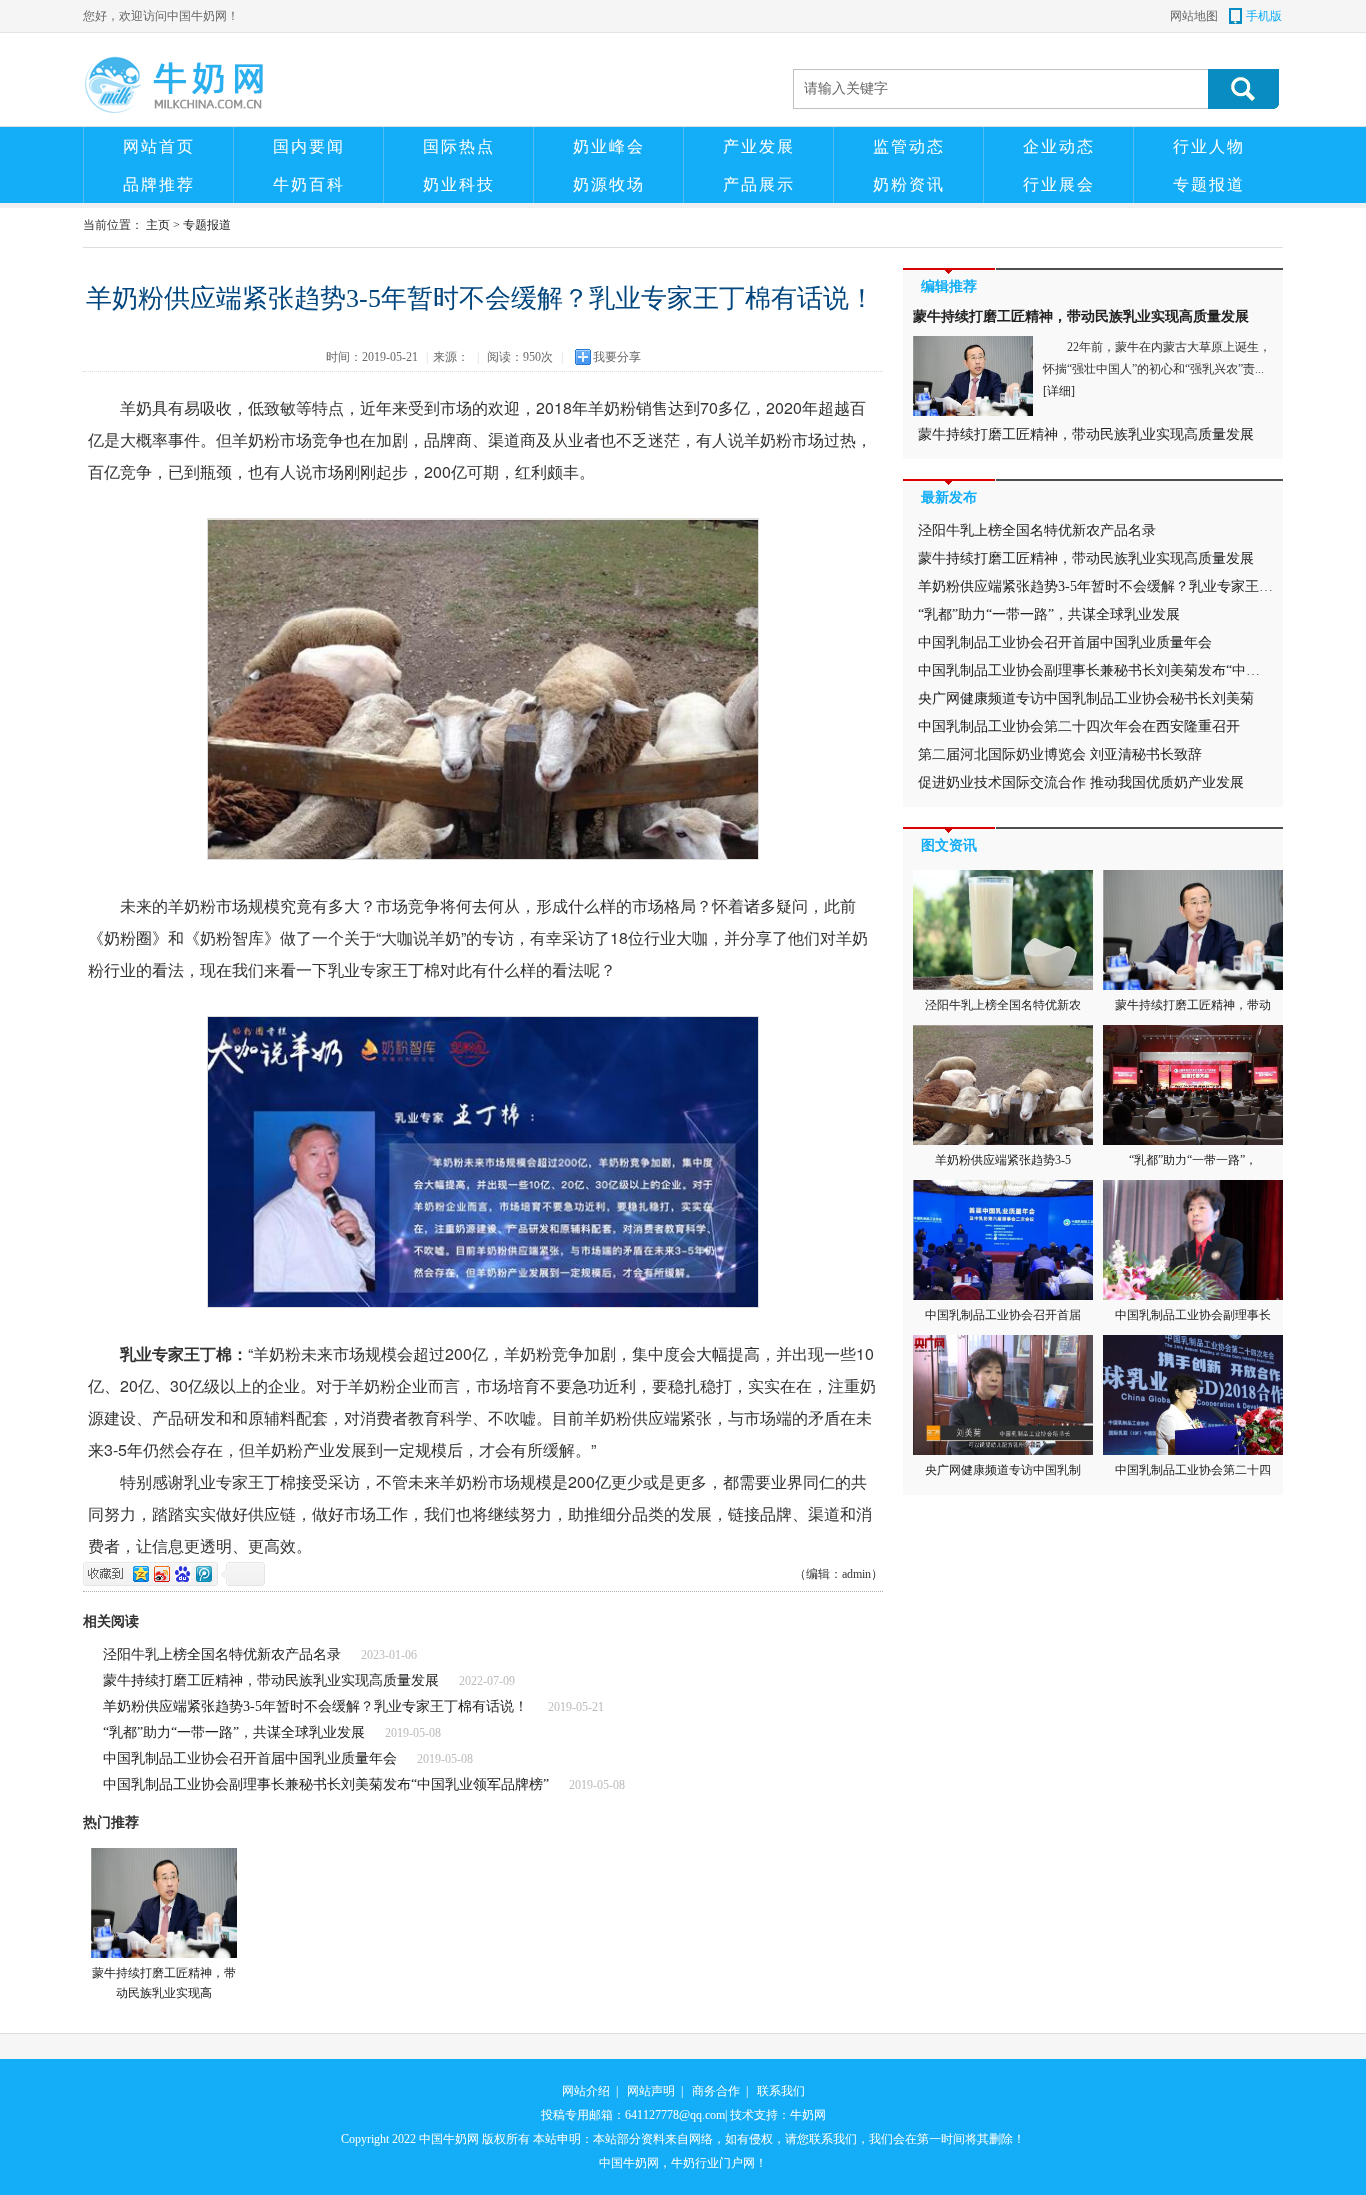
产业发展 (759, 146)
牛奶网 (808, 2115)
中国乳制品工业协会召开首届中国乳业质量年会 (250, 1758)
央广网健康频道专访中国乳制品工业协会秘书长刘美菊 (1086, 698)
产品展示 (759, 184)
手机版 (1264, 16)
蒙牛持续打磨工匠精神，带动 (1193, 1005)
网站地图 (1194, 16)
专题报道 (1209, 184)
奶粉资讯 (909, 184)
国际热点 (459, 146)
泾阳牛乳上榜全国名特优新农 (1003, 1005)
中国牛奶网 (449, 2139)
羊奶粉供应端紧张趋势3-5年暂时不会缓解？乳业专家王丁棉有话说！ (315, 1706)
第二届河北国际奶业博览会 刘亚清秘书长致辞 (1060, 754)
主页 (158, 225)
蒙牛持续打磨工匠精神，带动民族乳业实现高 (164, 1983)
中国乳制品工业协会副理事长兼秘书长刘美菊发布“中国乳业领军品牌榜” (326, 1784)
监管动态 (909, 146)
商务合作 (716, 2091)
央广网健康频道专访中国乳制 (1003, 1470)
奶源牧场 (609, 184)
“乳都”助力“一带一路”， (1193, 1160)
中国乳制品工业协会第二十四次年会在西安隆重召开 (1079, 726)
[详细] (1059, 391)
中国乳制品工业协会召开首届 (1003, 1315)
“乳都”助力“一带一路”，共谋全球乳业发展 (234, 1732)
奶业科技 (459, 184)
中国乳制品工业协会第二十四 (1193, 1470)
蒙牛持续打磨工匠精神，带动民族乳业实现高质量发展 (271, 1680)
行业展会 (1059, 184)
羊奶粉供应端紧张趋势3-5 (1003, 1160)
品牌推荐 (159, 184)
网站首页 (159, 146)
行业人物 (1209, 146)
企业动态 (1059, 146)
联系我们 (781, 2091)
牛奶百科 (309, 184)
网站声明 (651, 2091)
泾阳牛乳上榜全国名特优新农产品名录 (222, 1654)
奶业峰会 (609, 146)
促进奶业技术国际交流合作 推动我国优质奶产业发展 (1081, 782)
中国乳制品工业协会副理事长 (1193, 1315)
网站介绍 (586, 2091)
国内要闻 (309, 146)
